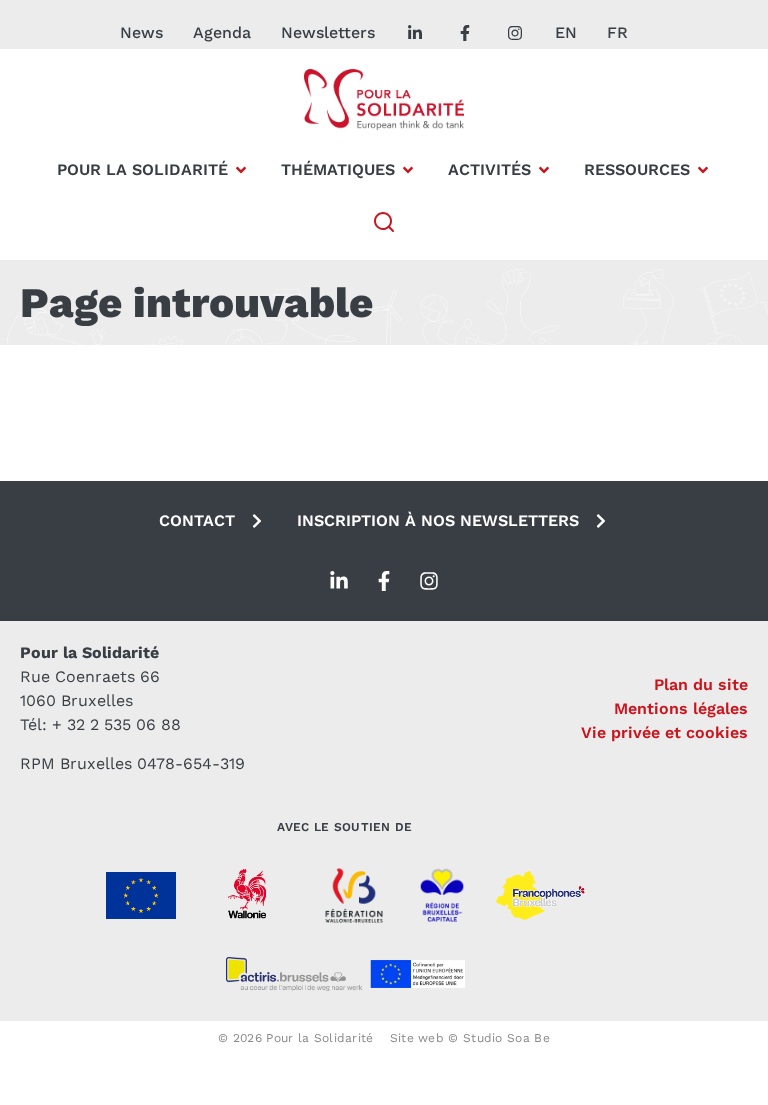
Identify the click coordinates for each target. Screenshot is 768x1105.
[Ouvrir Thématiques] (408, 170)
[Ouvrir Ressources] (703, 170)
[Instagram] (429, 581)
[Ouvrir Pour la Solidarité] (241, 170)
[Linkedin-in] (339, 581)
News (141, 32)
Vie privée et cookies (664, 732)
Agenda (222, 32)
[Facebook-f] (384, 581)
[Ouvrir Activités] (544, 170)
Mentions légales (681, 708)
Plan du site (701, 684)
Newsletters (328, 32)
